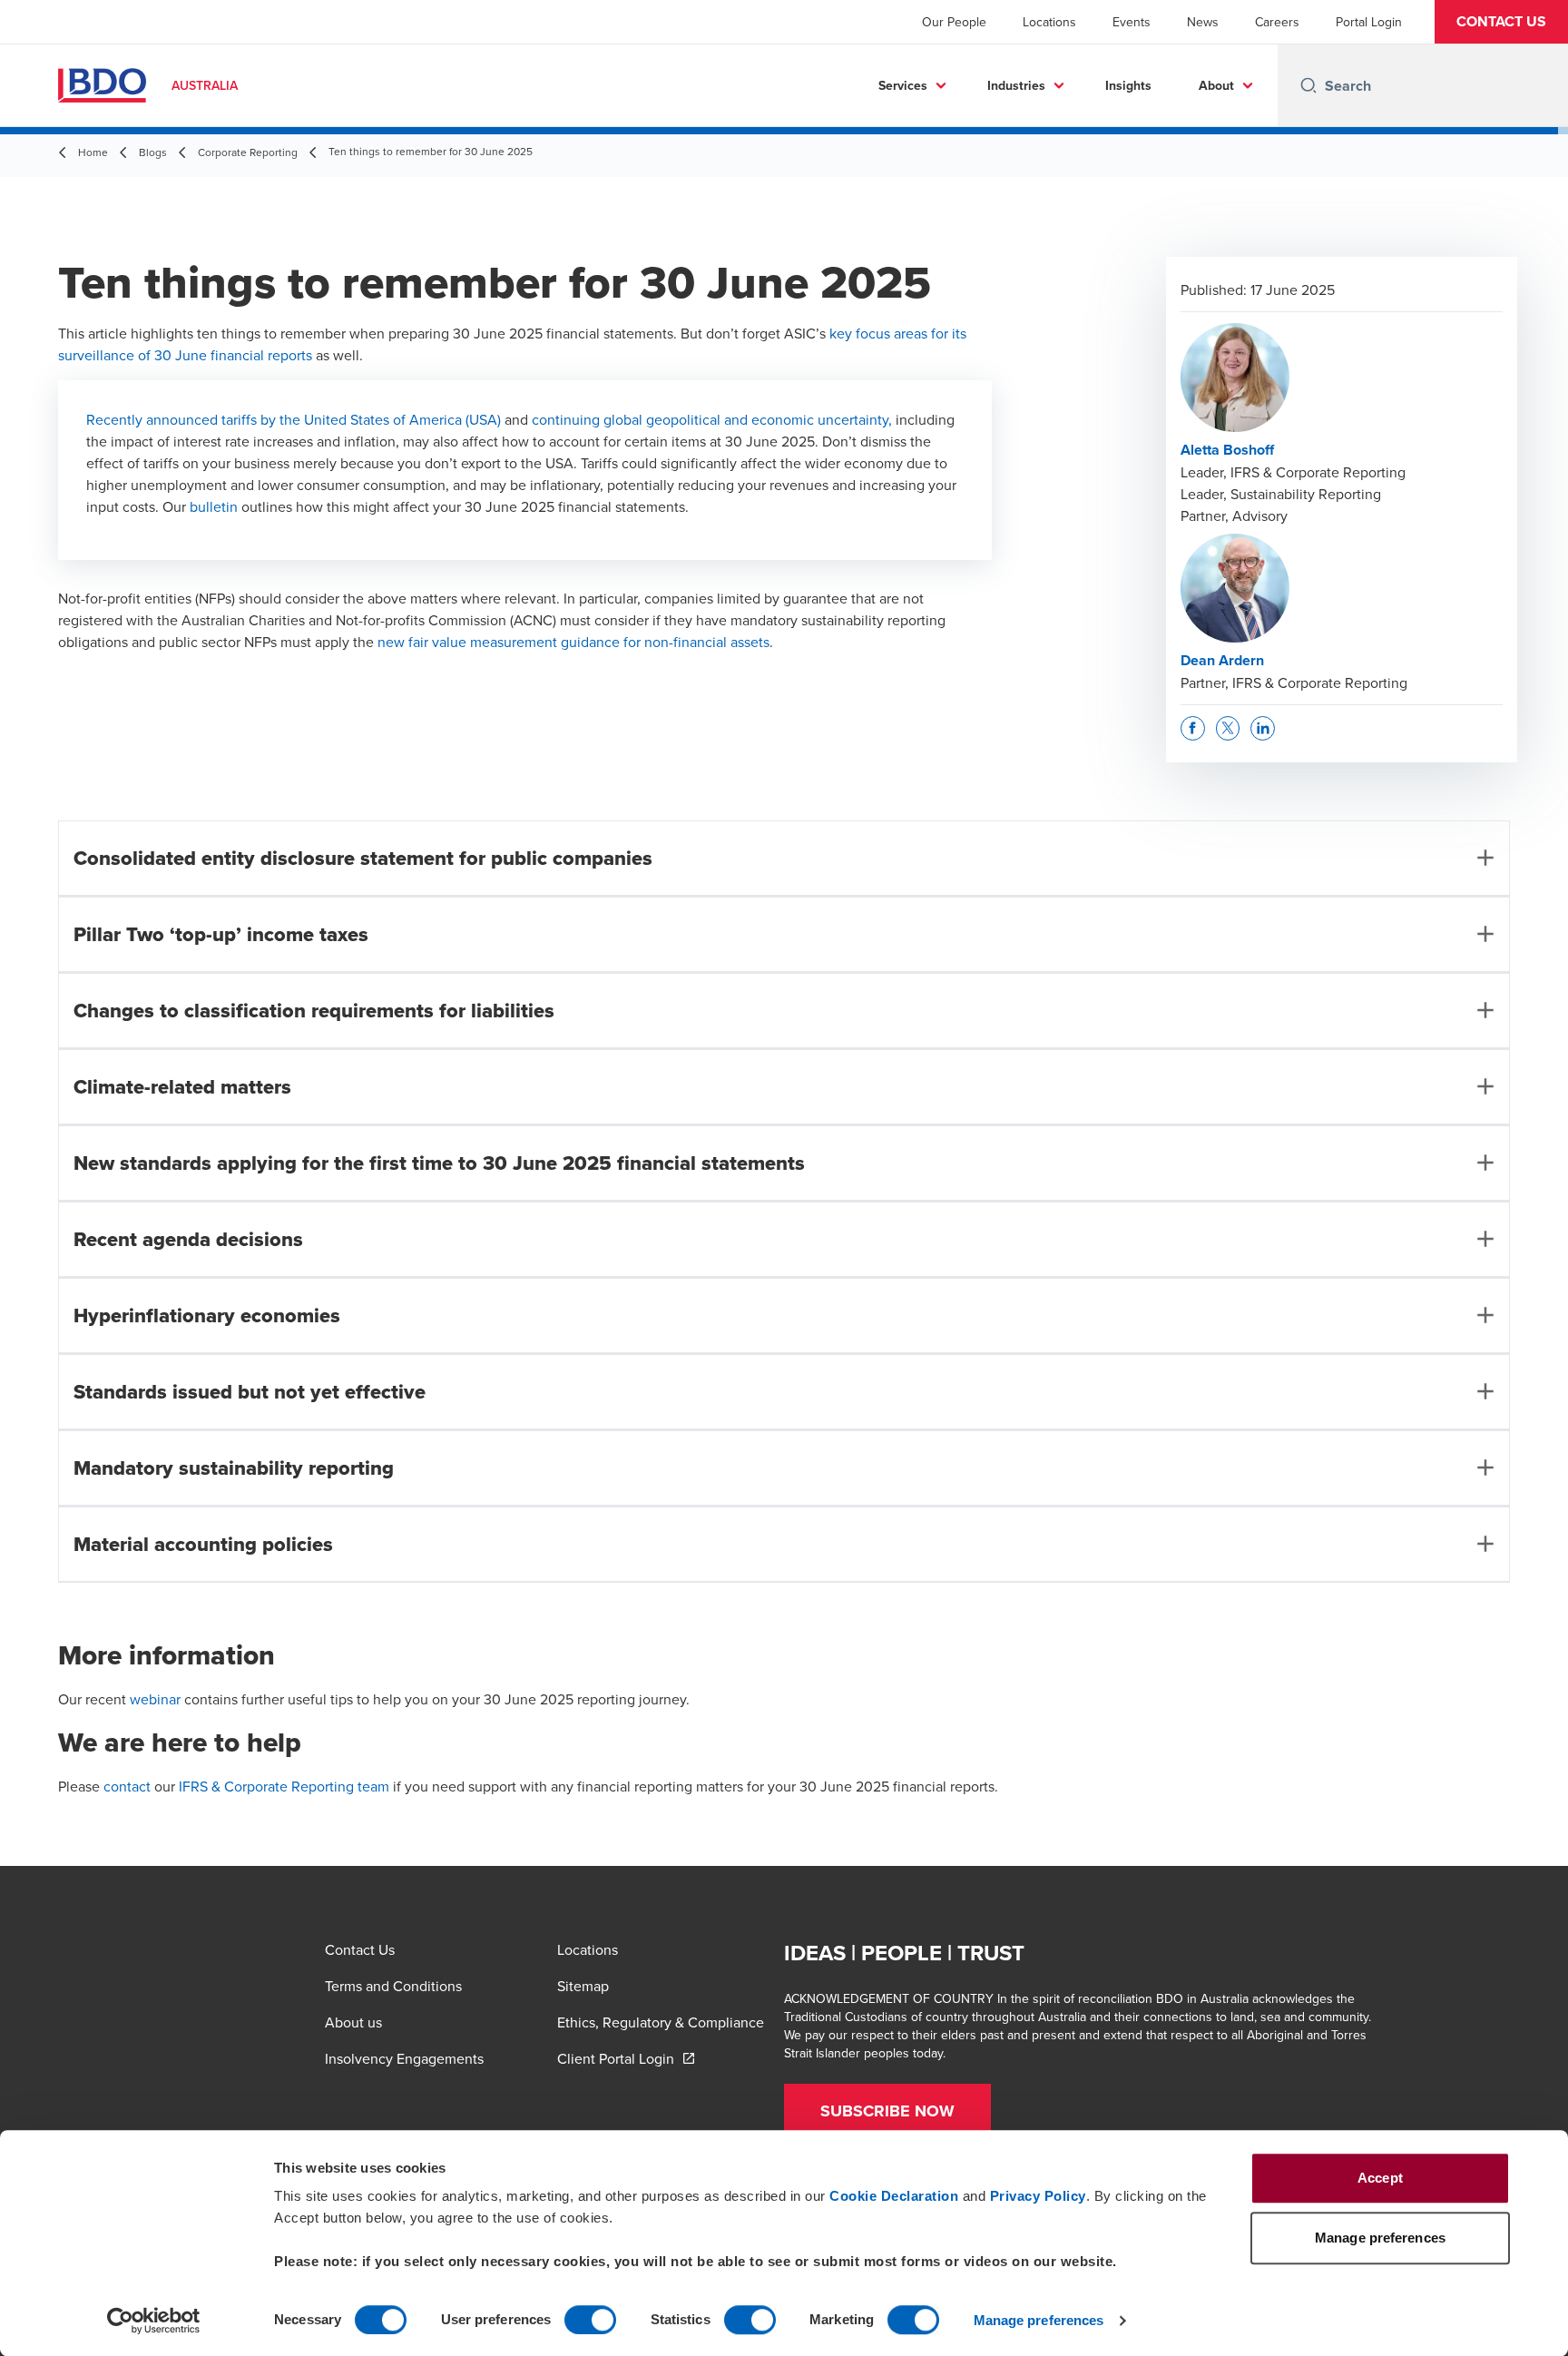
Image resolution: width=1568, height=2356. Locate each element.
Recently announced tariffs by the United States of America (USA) (294, 419)
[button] (1501, 22)
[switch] (590, 2320)
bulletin (214, 506)
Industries (1016, 85)
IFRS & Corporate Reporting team (284, 1786)
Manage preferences (1039, 2320)
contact (127, 1786)
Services (903, 85)
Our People (954, 22)
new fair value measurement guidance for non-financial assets (573, 642)
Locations (1049, 22)
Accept (1380, 2178)
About (1216, 85)
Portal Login (1369, 22)
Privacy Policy (1038, 2196)
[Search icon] (1308, 85)
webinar (155, 1699)
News (1203, 22)
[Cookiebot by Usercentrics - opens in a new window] (154, 2321)
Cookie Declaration (894, 2196)
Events (1132, 22)
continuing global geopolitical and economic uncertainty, (712, 419)
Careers (1277, 22)
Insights (1128, 85)
